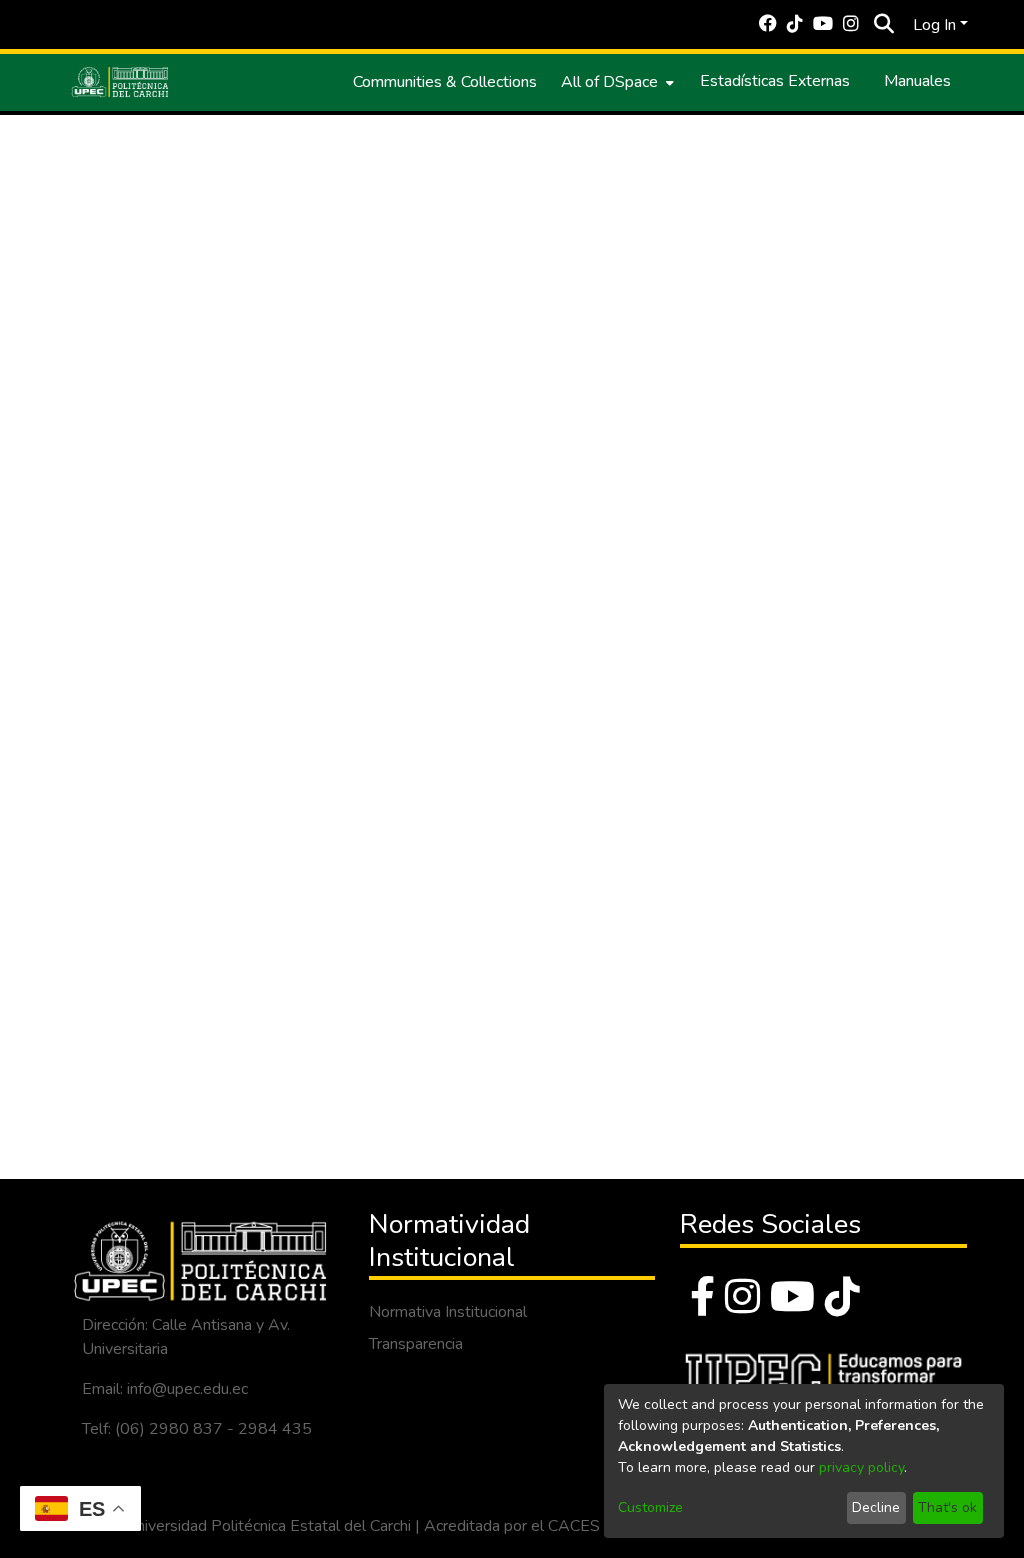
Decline (876, 1507)
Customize (650, 1507)
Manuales (917, 81)
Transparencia (416, 1344)
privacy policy (861, 1467)
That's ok (947, 1507)
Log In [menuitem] (934, 25)
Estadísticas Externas (775, 81)
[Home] (120, 82)
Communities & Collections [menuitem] (445, 82)
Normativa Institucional (448, 1312)
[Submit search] (883, 25)
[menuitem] (615, 82)
